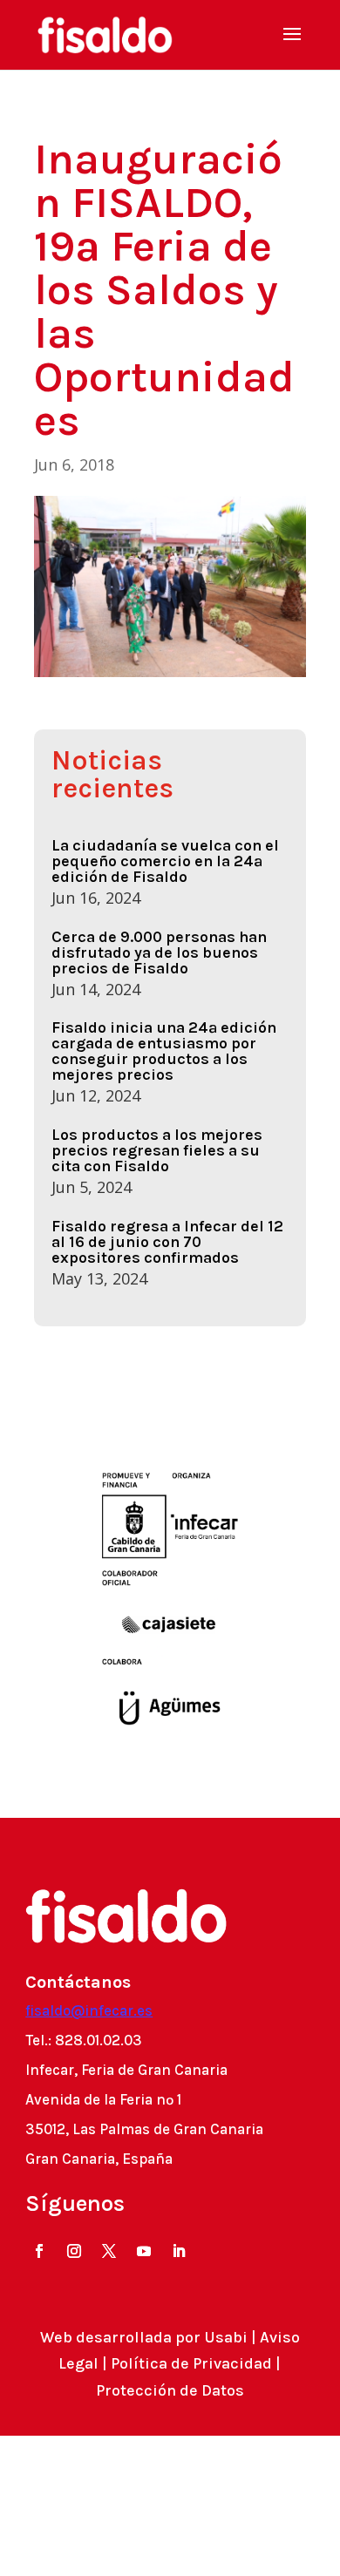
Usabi (226, 2337)
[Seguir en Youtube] (144, 2251)
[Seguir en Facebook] (39, 2251)
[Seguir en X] (109, 2251)
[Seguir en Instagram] (74, 2251)
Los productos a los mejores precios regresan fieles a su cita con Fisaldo (157, 1150)
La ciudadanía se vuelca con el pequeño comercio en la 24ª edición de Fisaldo (165, 861)
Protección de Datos (170, 2390)
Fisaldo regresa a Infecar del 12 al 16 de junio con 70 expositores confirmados (167, 1242)
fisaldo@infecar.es (89, 2010)
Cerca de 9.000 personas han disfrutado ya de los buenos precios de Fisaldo (159, 952)
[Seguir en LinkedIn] (179, 2251)
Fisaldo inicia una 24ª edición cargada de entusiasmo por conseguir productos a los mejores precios (164, 1051)
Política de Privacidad (191, 2363)
